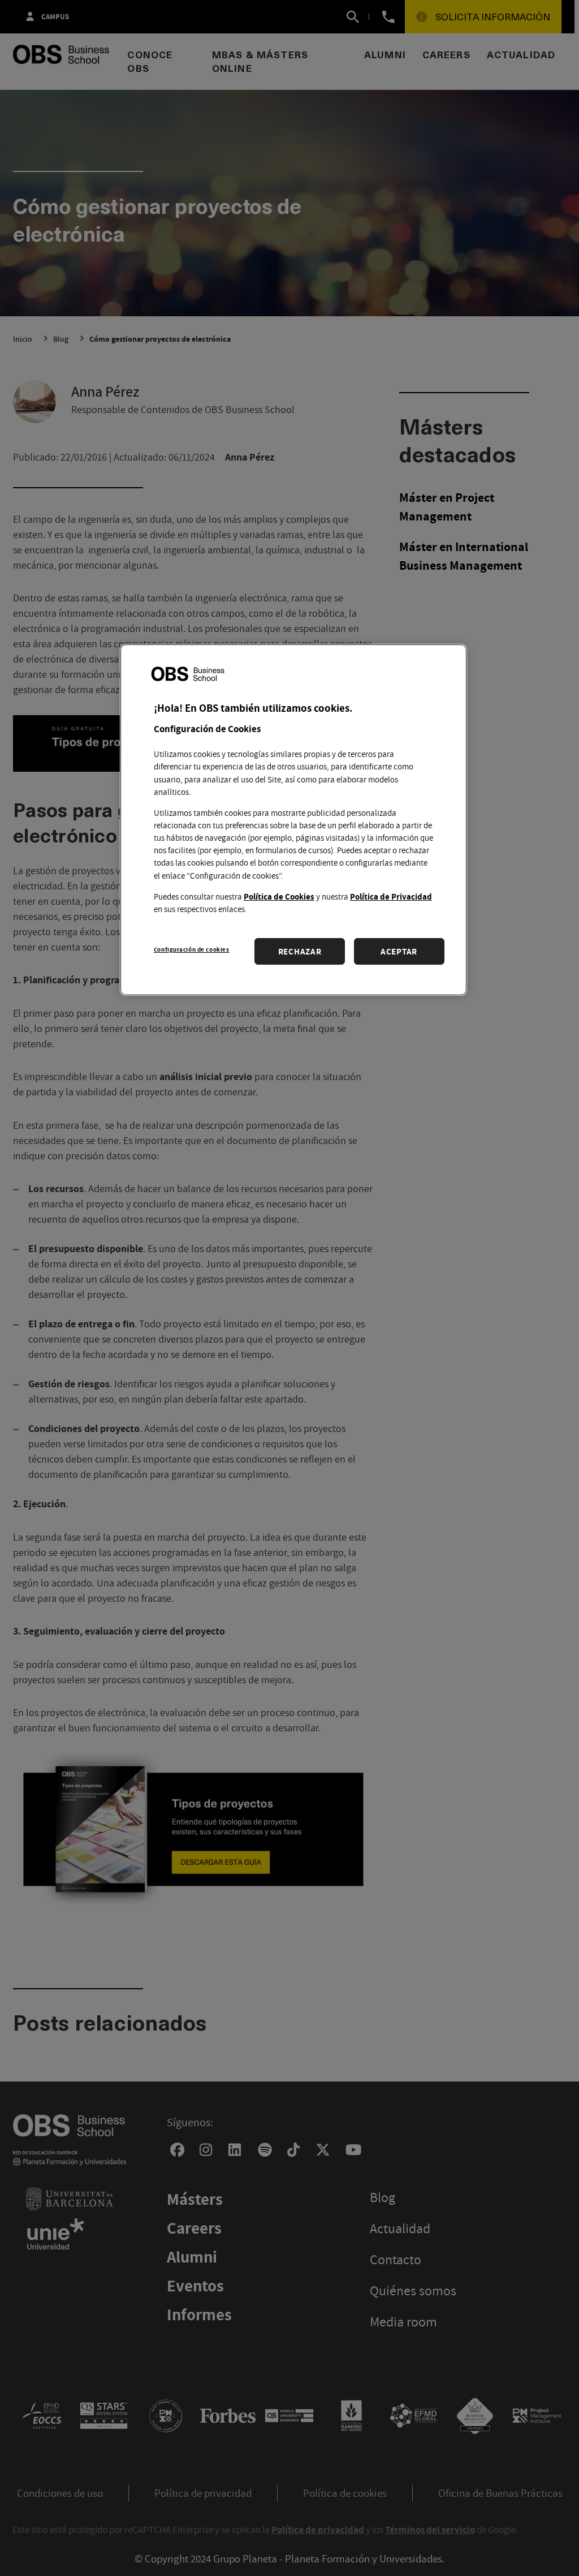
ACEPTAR (399, 951)
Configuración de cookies (192, 949)
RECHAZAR (300, 951)
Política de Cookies (279, 896)
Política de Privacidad (391, 896)
